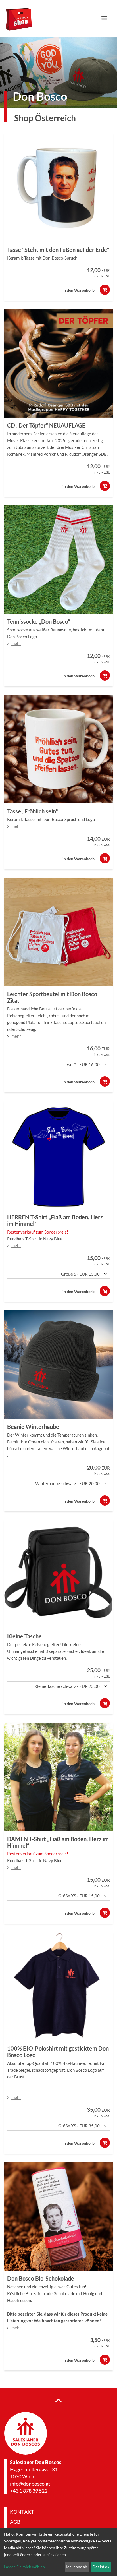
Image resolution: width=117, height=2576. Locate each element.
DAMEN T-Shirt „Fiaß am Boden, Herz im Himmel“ (58, 1842)
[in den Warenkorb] (105, 290)
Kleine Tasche (24, 1636)
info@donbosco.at (30, 2484)
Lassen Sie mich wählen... (26, 2567)
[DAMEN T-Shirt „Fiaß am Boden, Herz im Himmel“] (58, 1777)
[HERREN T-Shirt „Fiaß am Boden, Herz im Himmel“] (58, 1155)
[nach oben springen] (58, 2400)
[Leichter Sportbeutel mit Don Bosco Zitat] (58, 932)
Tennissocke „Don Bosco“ (39, 621)
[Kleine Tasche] (58, 1574)
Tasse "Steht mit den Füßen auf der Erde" (58, 250)
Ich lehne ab (77, 2567)
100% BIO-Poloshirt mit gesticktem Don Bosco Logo (58, 2052)
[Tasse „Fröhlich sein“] (58, 749)
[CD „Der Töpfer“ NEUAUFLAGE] (58, 363)
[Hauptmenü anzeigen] (106, 18)
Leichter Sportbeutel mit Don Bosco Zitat (52, 997)
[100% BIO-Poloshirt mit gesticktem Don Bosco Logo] (58, 1986)
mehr (16, 643)
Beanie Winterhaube (33, 1427)
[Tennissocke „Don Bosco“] (58, 559)
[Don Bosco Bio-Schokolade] (58, 2216)
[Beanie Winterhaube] (58, 1365)
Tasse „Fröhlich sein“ (33, 811)
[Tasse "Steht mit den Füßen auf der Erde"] (58, 188)
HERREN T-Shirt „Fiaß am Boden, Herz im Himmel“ (55, 1220)
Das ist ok (101, 2567)
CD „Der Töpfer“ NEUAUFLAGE (46, 425)
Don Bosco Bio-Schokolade (41, 2278)
